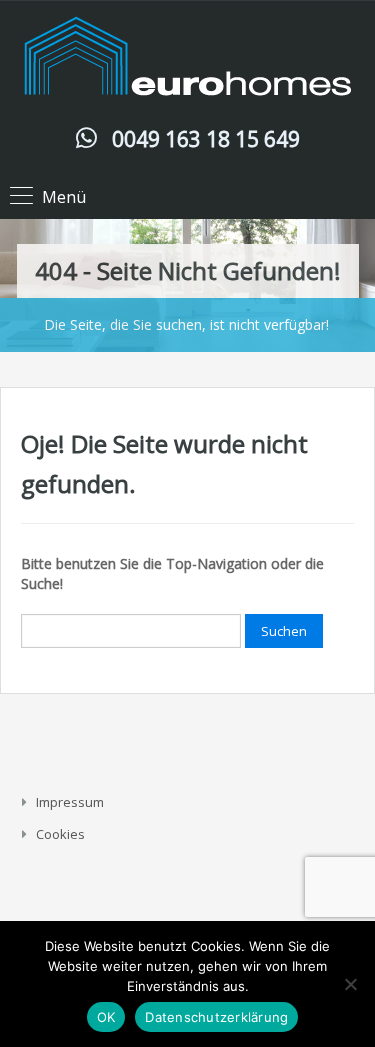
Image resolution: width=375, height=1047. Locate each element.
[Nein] (350, 984)
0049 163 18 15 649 (206, 139)
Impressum (70, 802)
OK (106, 1017)
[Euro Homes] (187, 61)
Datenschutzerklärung (216, 1017)
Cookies (60, 834)
